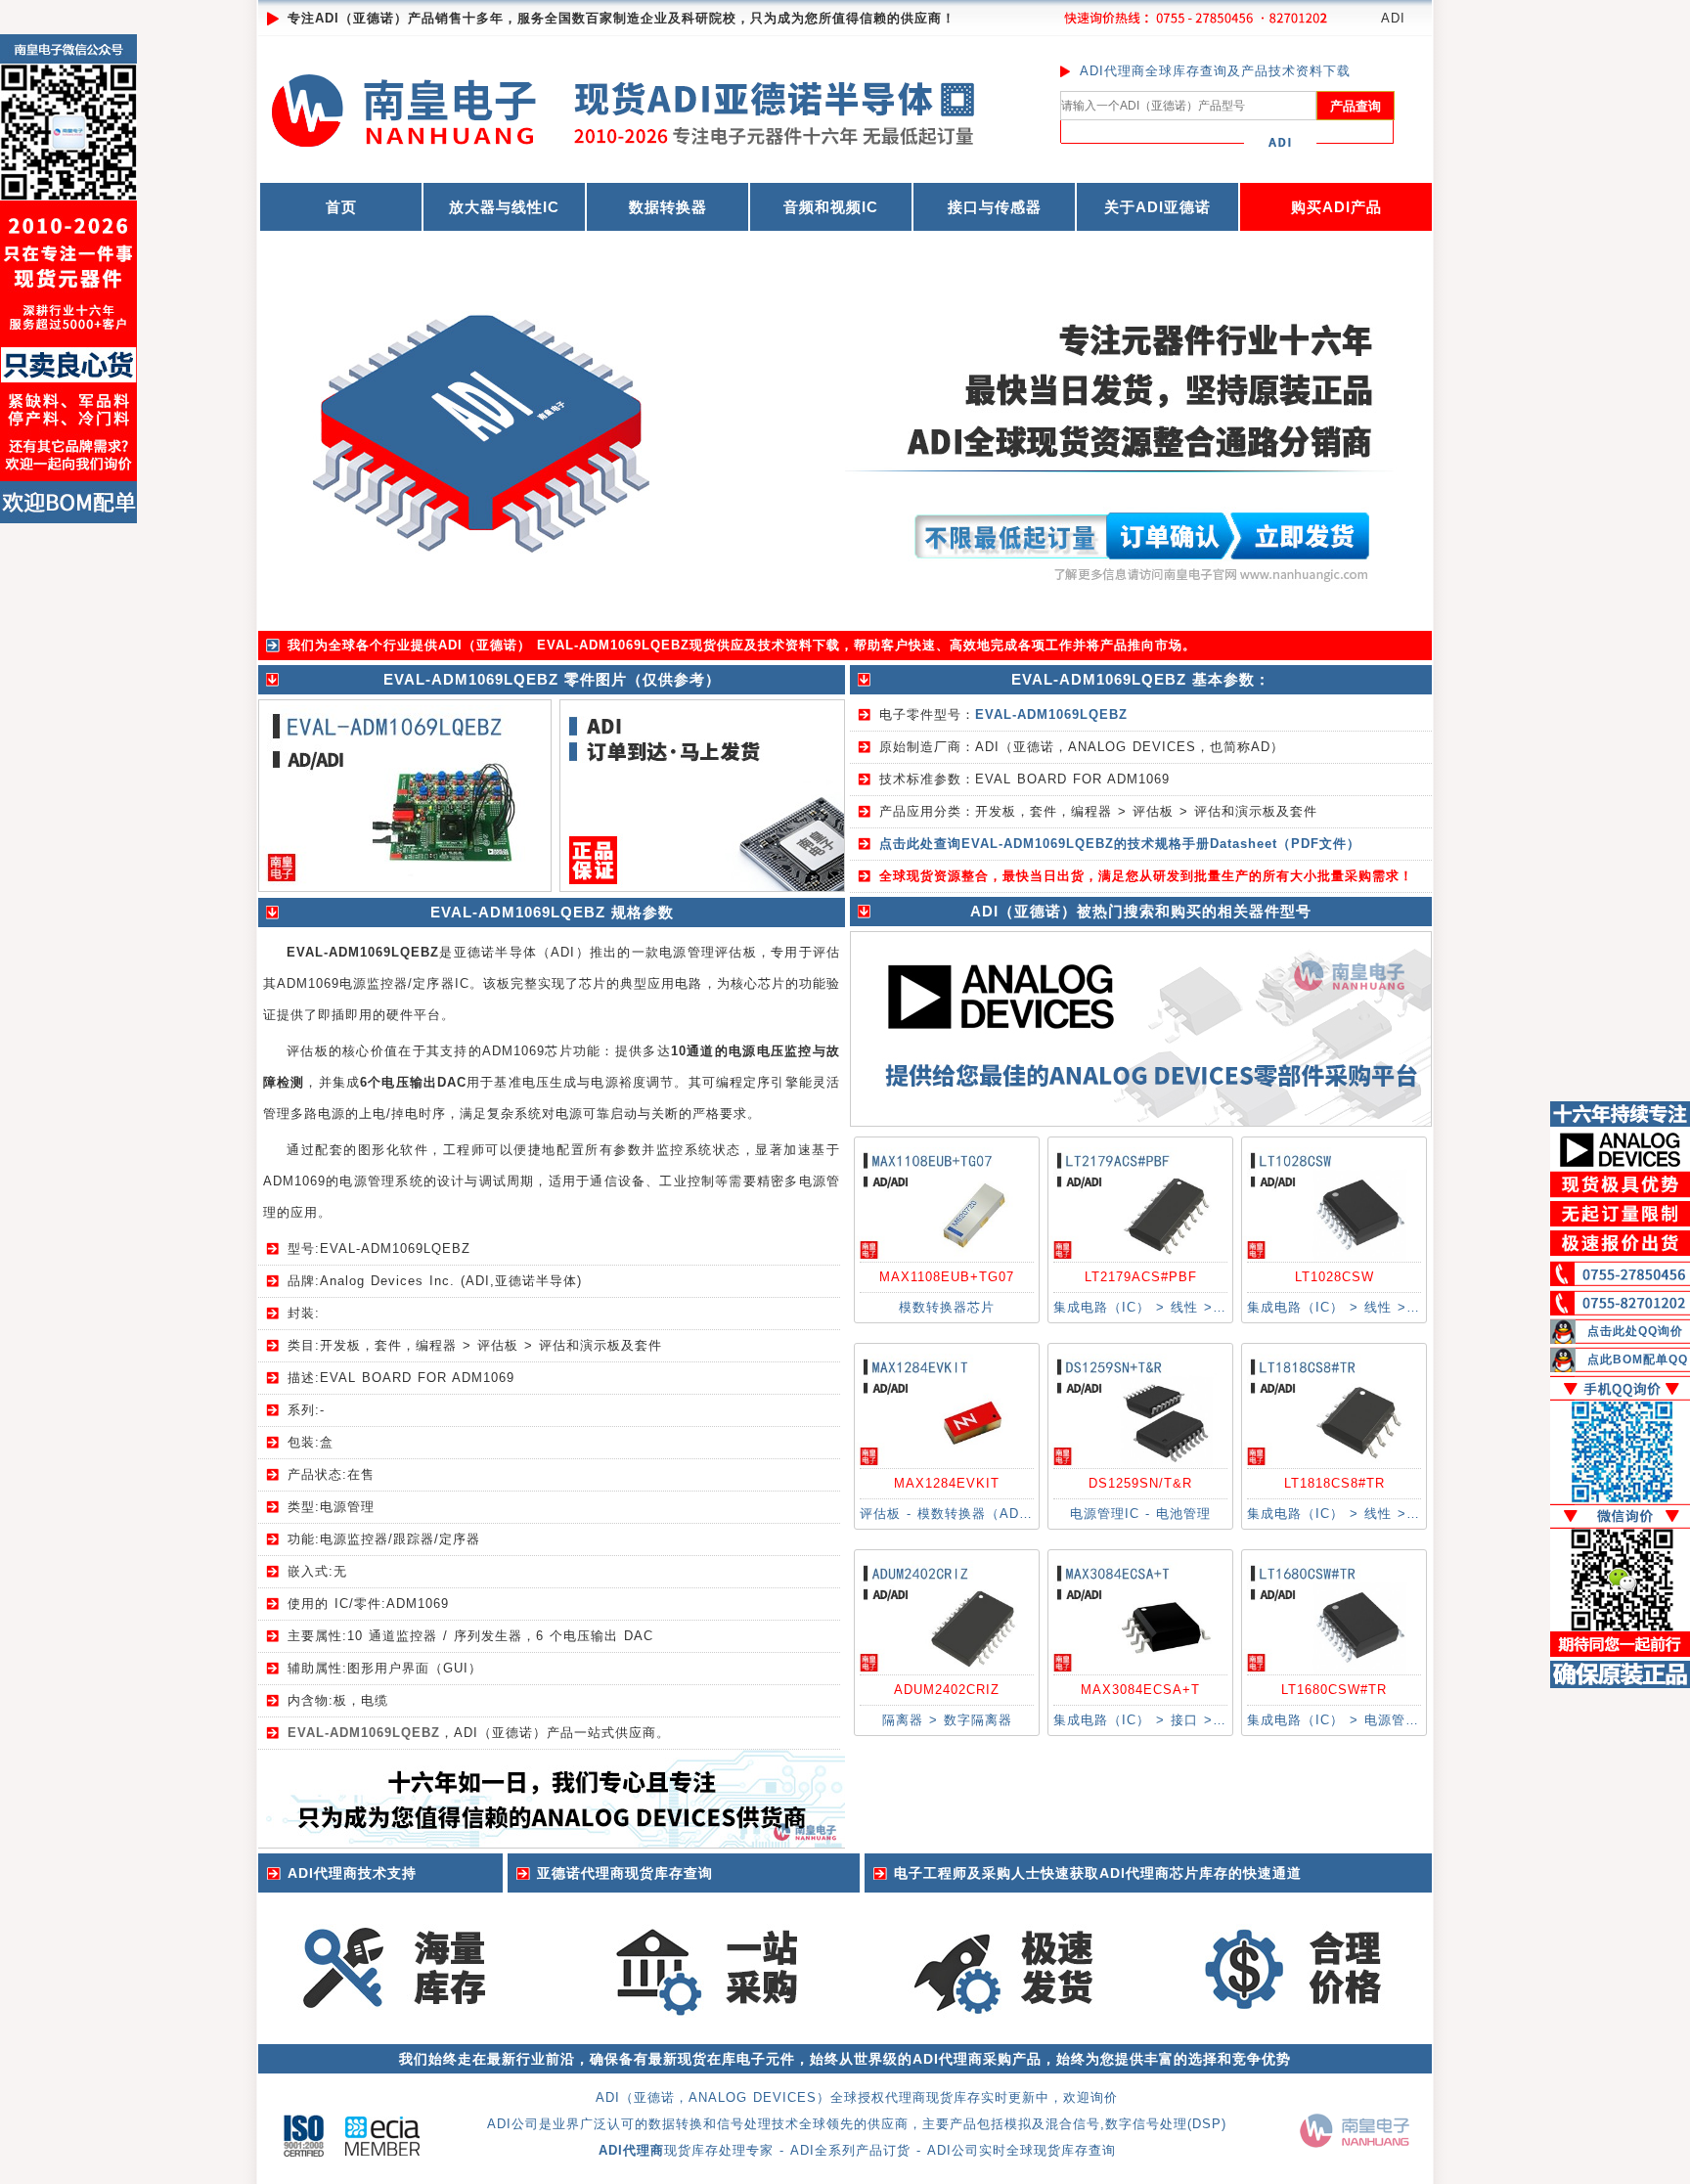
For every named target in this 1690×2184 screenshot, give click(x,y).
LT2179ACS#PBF (1141, 1277)
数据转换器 (668, 207)
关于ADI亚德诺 (1157, 207)
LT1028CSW (1334, 1277)
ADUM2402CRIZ (947, 1690)
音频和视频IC (831, 207)
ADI (1393, 18)
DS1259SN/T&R (1140, 1483)
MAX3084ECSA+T (1140, 1690)
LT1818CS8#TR (1334, 1483)
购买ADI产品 (1336, 207)
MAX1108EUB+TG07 (947, 1277)
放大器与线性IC (504, 207)
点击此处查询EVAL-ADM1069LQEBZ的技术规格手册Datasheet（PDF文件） (1120, 844)
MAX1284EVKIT (947, 1483)
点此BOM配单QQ (1638, 1359)
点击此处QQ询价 (1635, 1331)
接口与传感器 (995, 207)
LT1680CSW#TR (1334, 1690)
